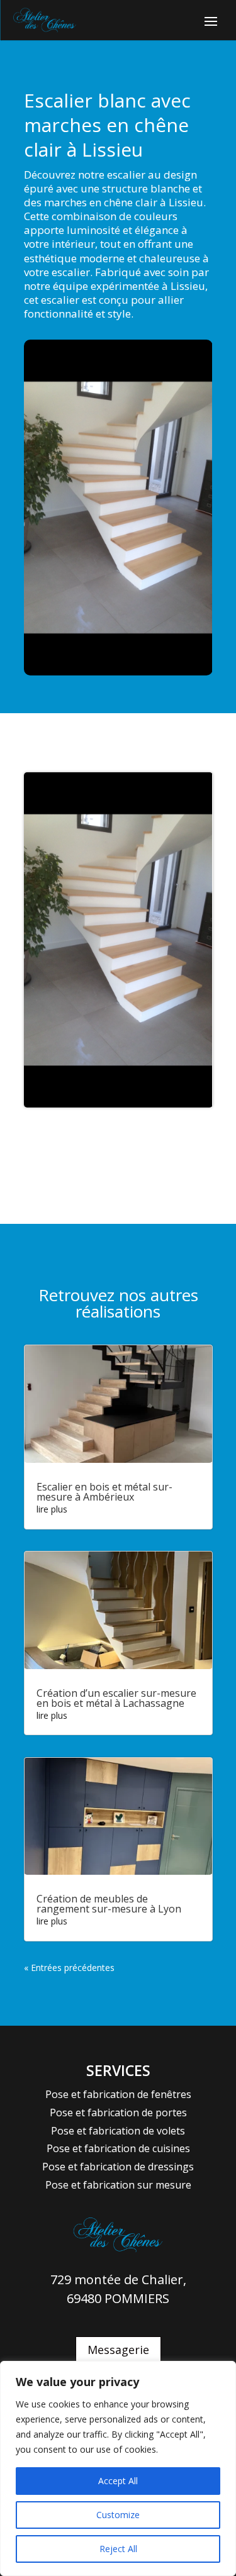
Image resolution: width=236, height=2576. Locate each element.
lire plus (52, 1509)
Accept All (118, 2481)
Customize (118, 2515)
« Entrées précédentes (69, 1968)
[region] (118, 2468)
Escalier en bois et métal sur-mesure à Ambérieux (104, 1492)
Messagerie (118, 2350)
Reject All (118, 2549)
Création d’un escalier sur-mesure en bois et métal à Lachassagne (116, 1698)
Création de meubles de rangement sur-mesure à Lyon (109, 1904)
